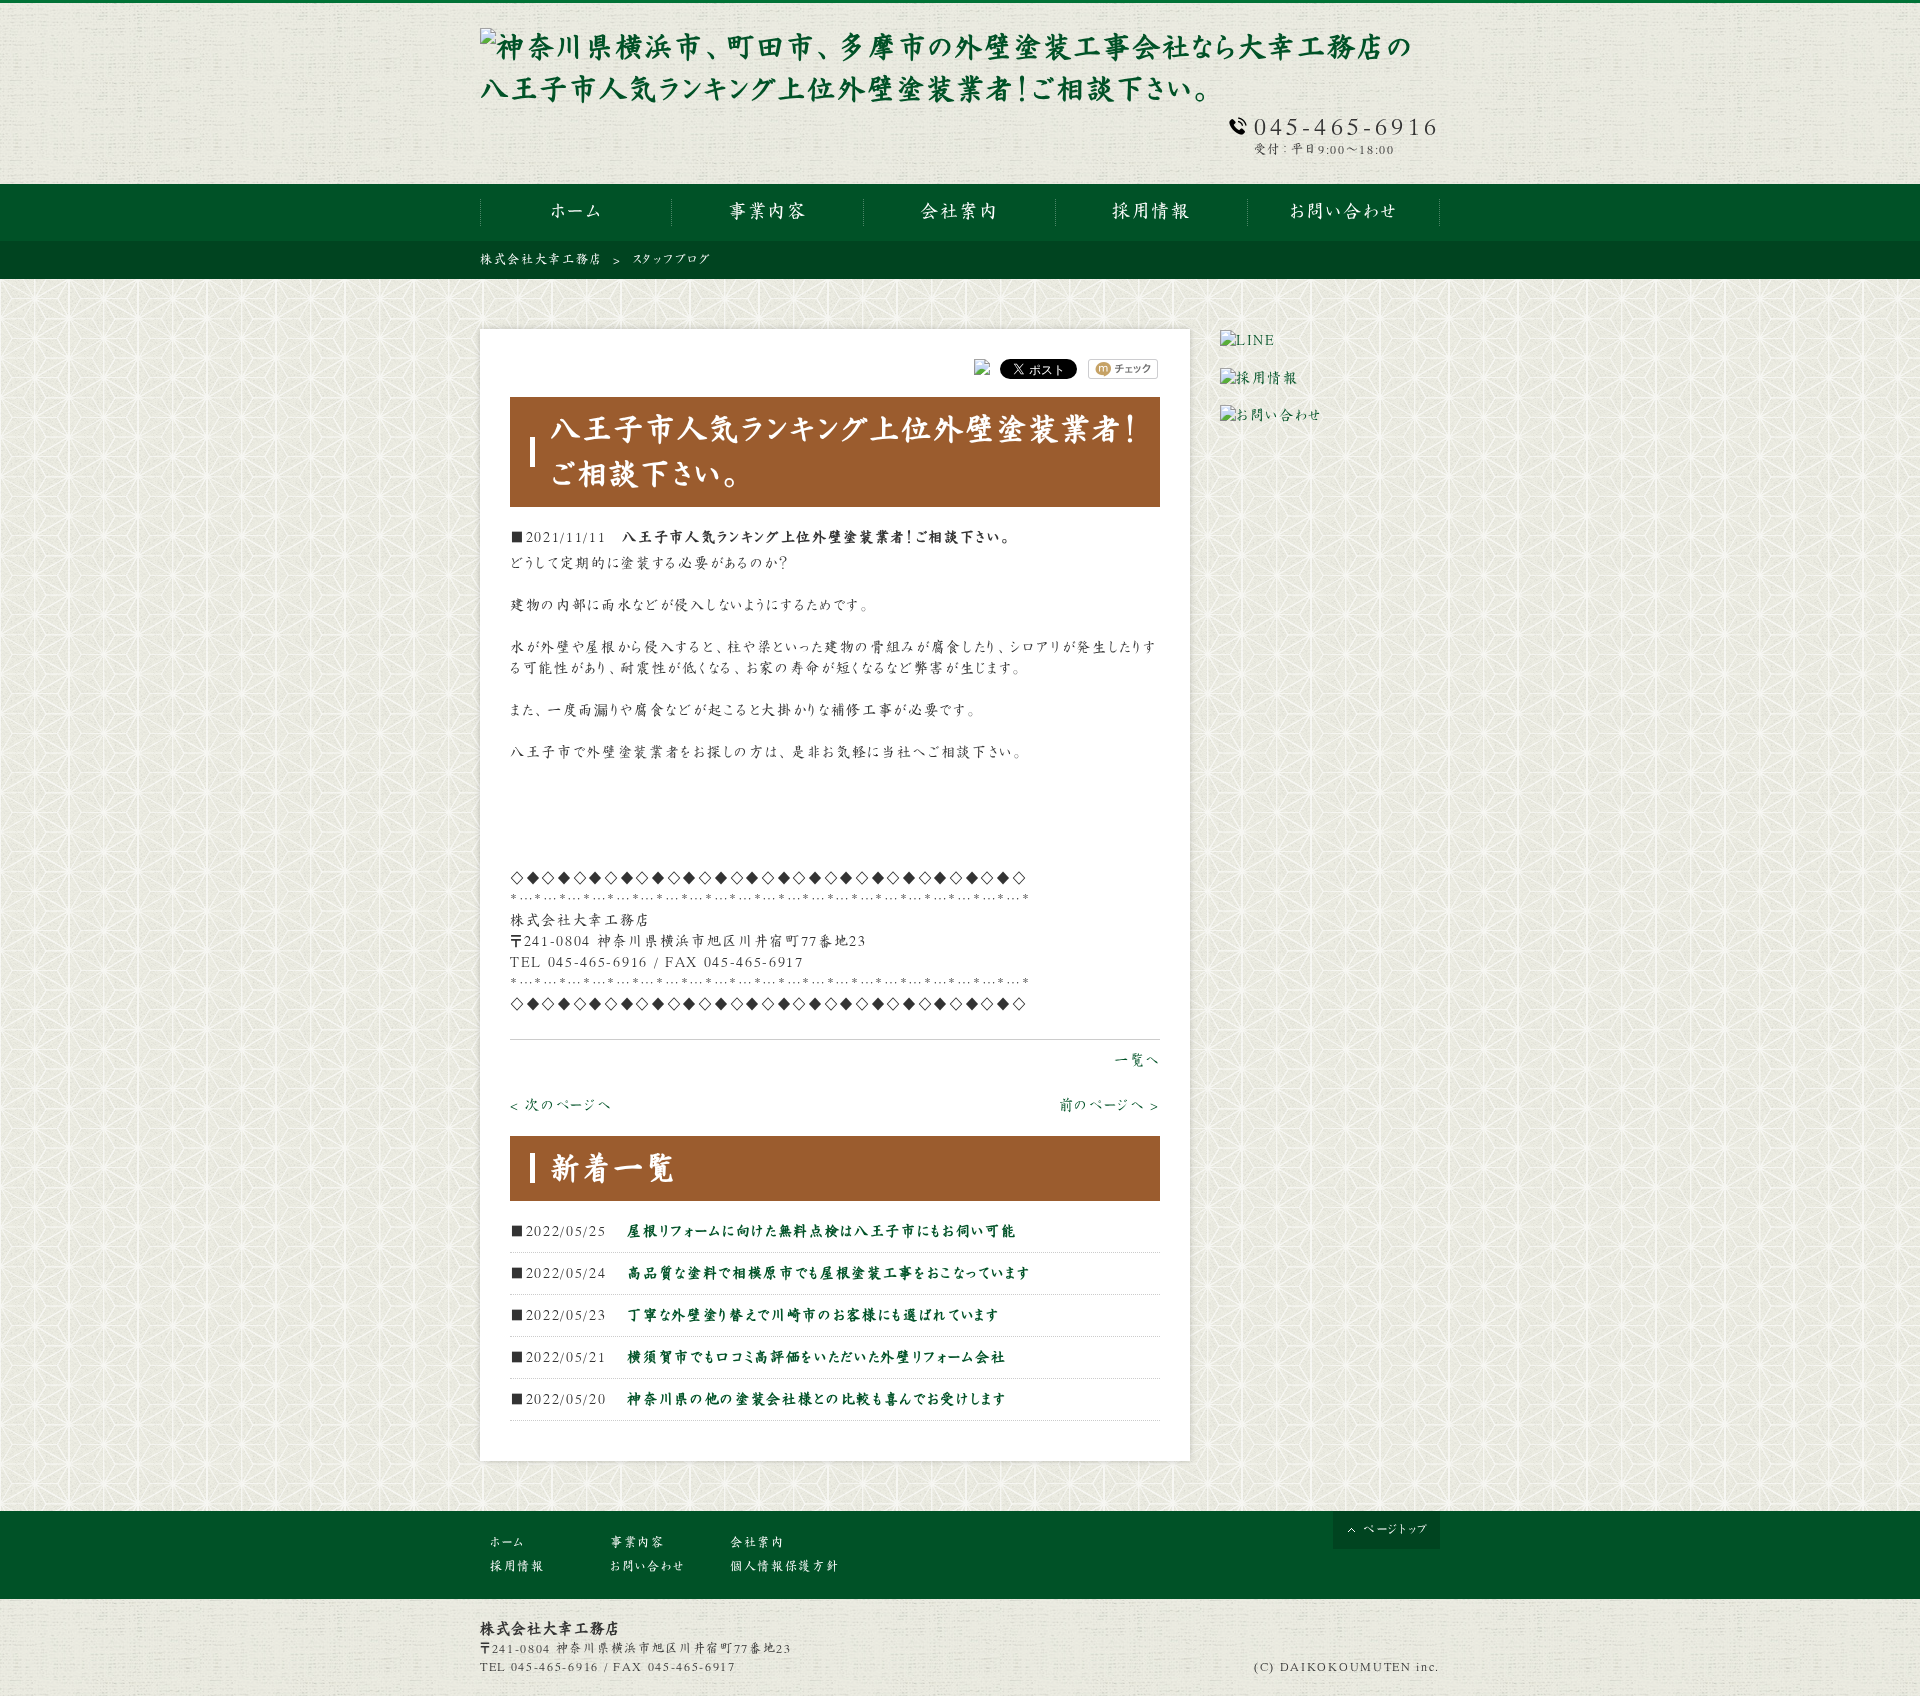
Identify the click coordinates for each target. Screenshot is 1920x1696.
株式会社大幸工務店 (541, 260)
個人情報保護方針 (784, 1567)
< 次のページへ (560, 1105)
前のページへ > (1109, 1105)
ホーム (507, 1543)
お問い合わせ (647, 1567)
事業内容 (637, 1543)
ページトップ (1396, 1530)
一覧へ (1137, 1060)
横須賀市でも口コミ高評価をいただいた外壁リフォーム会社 (816, 1357)
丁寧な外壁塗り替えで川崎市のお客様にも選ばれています (813, 1315)
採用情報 (517, 1567)
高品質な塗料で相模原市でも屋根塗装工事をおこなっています (828, 1273)
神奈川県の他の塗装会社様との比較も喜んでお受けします (817, 1399)
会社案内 (757, 1543)
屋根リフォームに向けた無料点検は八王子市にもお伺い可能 (821, 1231)
